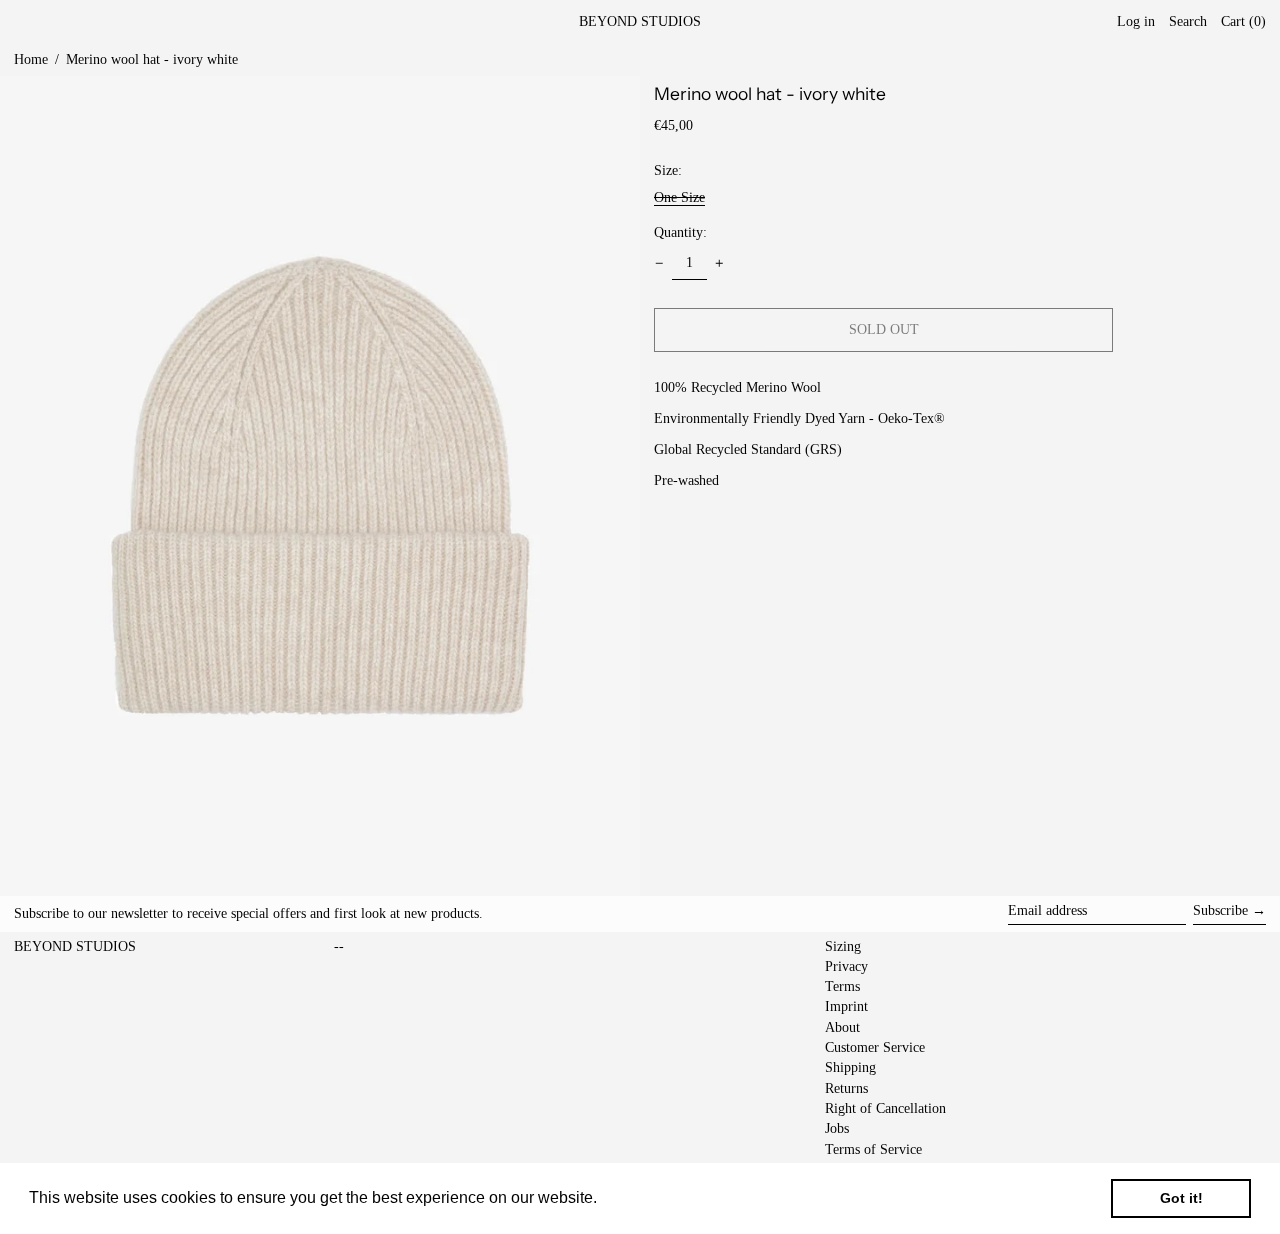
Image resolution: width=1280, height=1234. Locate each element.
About (842, 1027)
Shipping (850, 1067)
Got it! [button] (1181, 1198)
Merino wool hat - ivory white (152, 59)
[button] (1243, 22)
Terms (842, 986)
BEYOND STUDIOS (640, 21)
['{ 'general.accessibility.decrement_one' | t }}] (659, 263)
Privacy (846, 966)
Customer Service (875, 1047)
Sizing (843, 946)
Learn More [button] (644, 1197)
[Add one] (719, 263)
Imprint (846, 1006)
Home (31, 59)
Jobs (837, 1128)
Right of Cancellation (885, 1108)
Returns (846, 1088)
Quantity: (680, 231)
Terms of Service (873, 1149)
